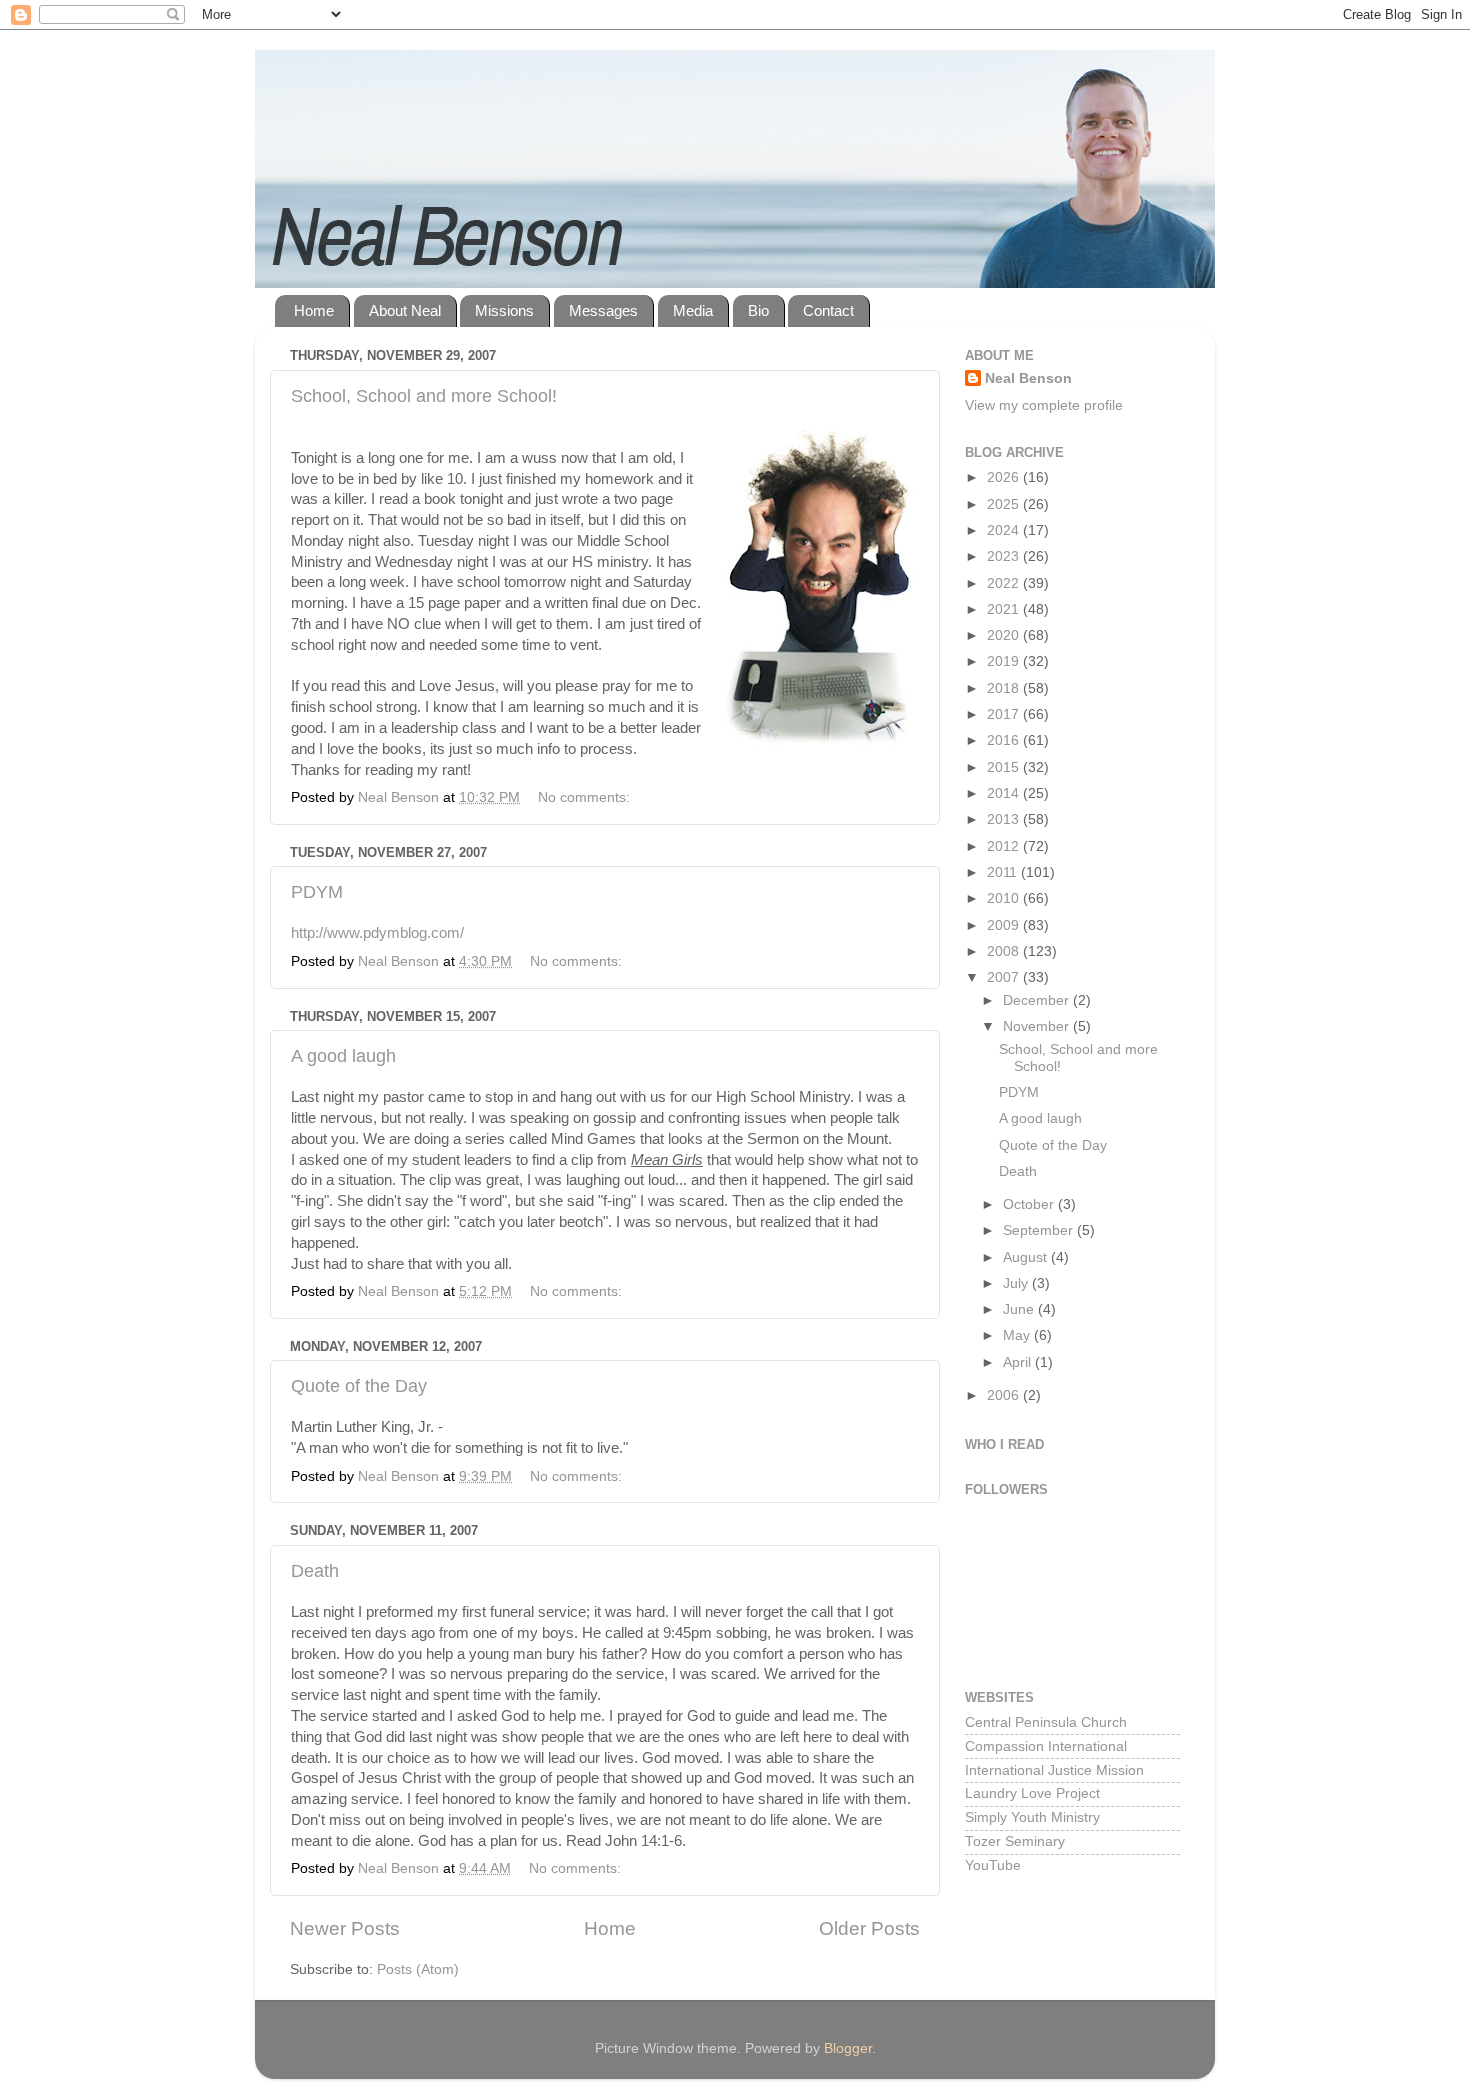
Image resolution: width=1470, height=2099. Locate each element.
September (1040, 1230)
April (1019, 1362)
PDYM (317, 892)
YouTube (993, 1865)
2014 (1005, 793)
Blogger (848, 2048)
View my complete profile (1044, 405)
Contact (828, 310)
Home (314, 310)
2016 (1005, 740)
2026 (1005, 477)
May (1018, 1335)
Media (693, 310)
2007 (1005, 977)
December (1038, 1000)
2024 (1005, 530)
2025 (1005, 504)
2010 (1005, 898)
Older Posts (869, 1928)
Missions (504, 310)
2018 (1005, 688)
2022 (1005, 583)
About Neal (405, 310)
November (1038, 1026)
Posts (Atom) (418, 1969)
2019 (1005, 661)
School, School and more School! (424, 396)
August (1027, 1257)
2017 (1005, 714)
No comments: (586, 797)
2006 (1005, 1395)
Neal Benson (1028, 378)
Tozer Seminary (1015, 1841)
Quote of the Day (359, 1386)
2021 (1005, 609)
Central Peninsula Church (1046, 1722)
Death (315, 1571)
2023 (1005, 556)
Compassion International (1046, 1746)
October (1030, 1204)
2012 (1005, 846)
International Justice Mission (1054, 1770)
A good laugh (343, 1056)
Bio (758, 310)
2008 (1005, 951)
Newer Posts (345, 1928)
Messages (603, 310)
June (1020, 1309)
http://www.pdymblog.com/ (377, 933)
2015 (1005, 767)
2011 (1004, 872)
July (1017, 1283)
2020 (1005, 635)
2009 (1005, 925)
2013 (1005, 819)
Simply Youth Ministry (1032, 1817)
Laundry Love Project (1032, 1793)
